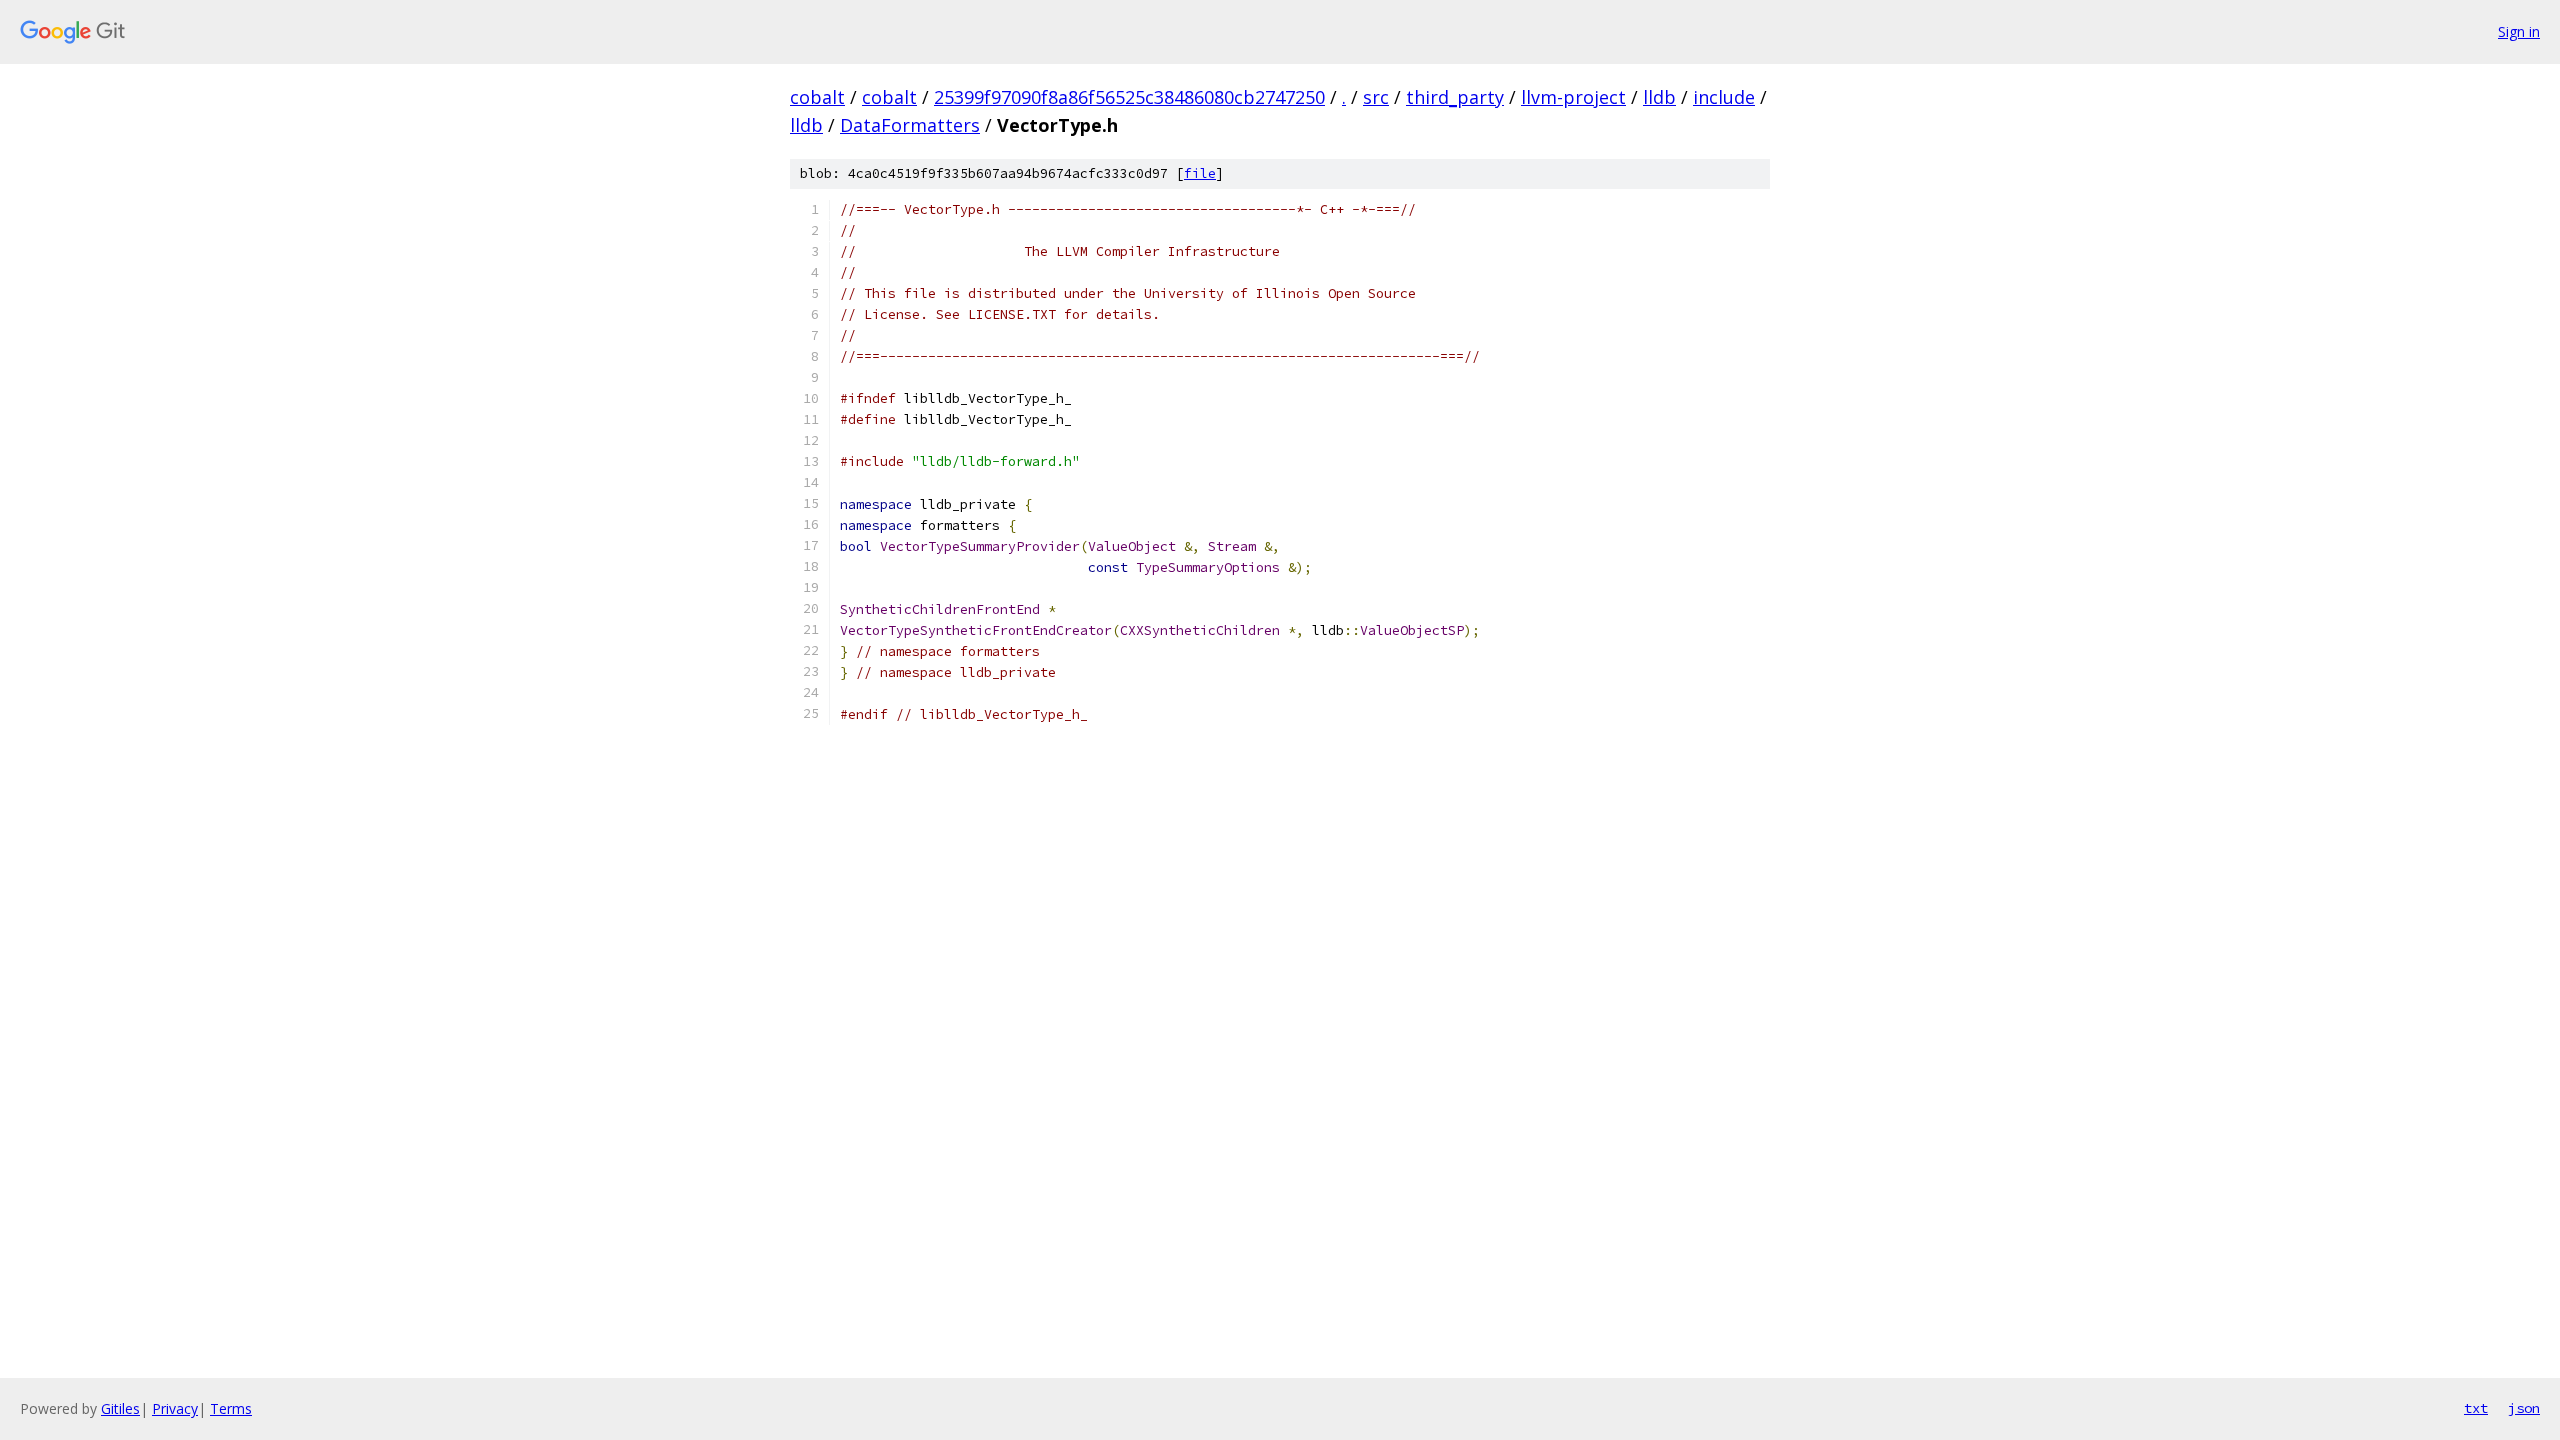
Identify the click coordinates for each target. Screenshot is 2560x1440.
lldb (1659, 97)
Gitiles (120, 1408)
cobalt (817, 97)
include (1724, 97)
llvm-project (1573, 97)
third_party (1455, 97)
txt (2476, 1408)
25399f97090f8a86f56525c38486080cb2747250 (1129, 97)
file (1200, 173)
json (2524, 1408)
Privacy (175, 1408)
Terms (231, 1408)
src (1376, 97)
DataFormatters (910, 125)
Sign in (2519, 31)
